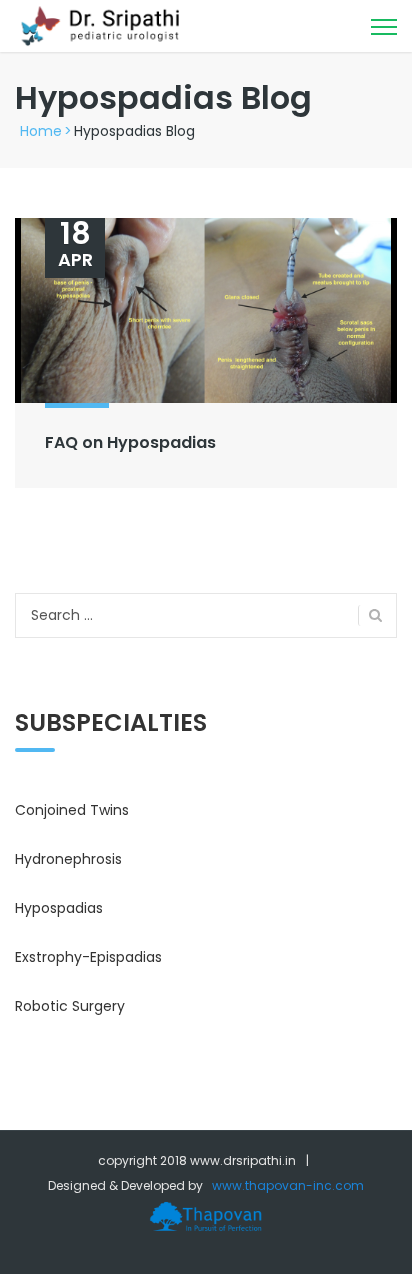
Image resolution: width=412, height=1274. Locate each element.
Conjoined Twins (72, 810)
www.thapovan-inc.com (288, 1185)
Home (41, 131)
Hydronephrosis (68, 859)
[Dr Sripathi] (102, 25)
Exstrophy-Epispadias (88, 957)
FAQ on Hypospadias (130, 442)
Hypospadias (59, 908)
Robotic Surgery (70, 1006)
